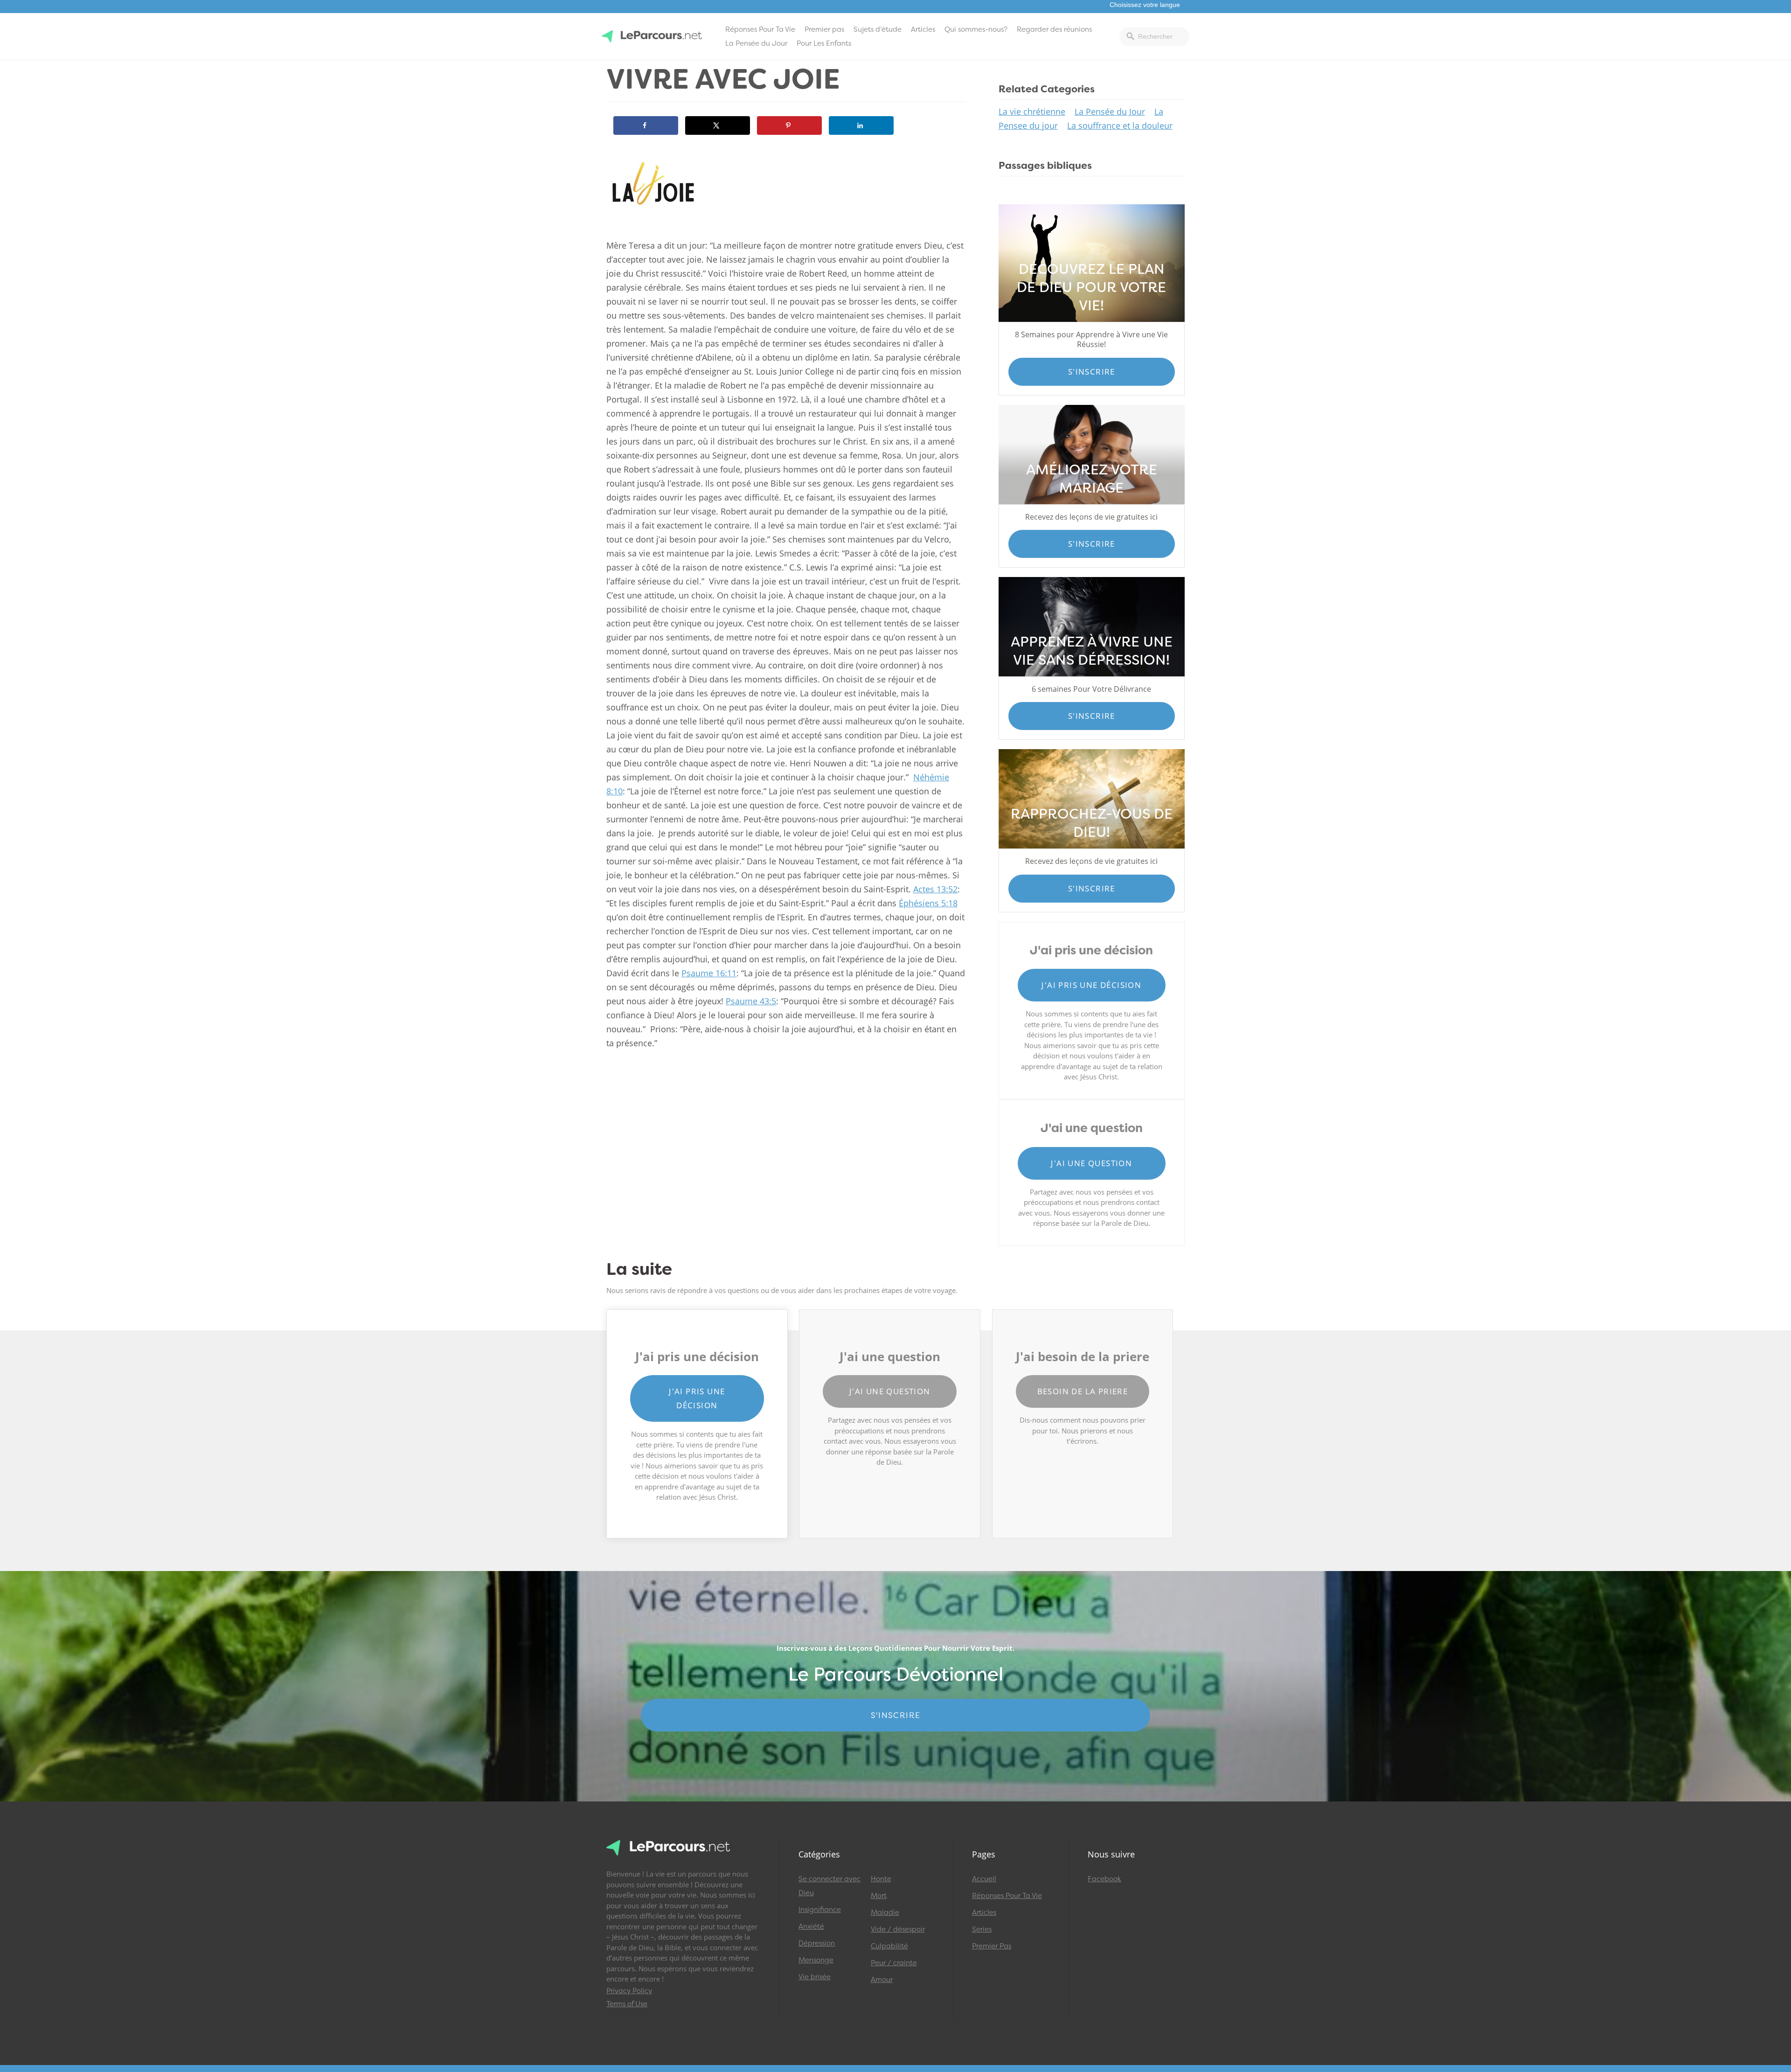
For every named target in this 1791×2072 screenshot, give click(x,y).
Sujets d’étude (878, 29)
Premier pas (824, 29)
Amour (882, 1980)
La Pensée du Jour (756, 43)
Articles (923, 29)
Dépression (817, 1943)
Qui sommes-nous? (976, 29)
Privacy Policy (629, 1991)
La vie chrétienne (1032, 111)
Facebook (1104, 1879)
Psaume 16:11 (709, 973)
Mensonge (816, 1960)
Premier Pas (992, 1946)
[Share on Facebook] (646, 125)
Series (982, 1929)
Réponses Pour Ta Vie (760, 29)
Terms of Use (627, 2004)
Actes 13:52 (935, 889)
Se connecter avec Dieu (830, 1886)
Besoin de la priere (1083, 1391)
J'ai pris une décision (1091, 985)
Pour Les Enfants (824, 43)
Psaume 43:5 (751, 1001)
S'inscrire (1092, 372)
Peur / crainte (894, 1963)
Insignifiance (820, 1910)
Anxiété (811, 1926)
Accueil (984, 1879)
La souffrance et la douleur (1120, 125)
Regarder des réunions (1054, 29)
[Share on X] (718, 125)
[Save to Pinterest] (789, 125)
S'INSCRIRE (896, 1715)
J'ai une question (1091, 1163)
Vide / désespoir (898, 1929)
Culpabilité (889, 1946)
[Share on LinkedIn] (861, 125)
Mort (879, 1896)
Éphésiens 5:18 (928, 903)
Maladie (885, 1912)
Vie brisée (815, 1977)
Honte (881, 1879)
